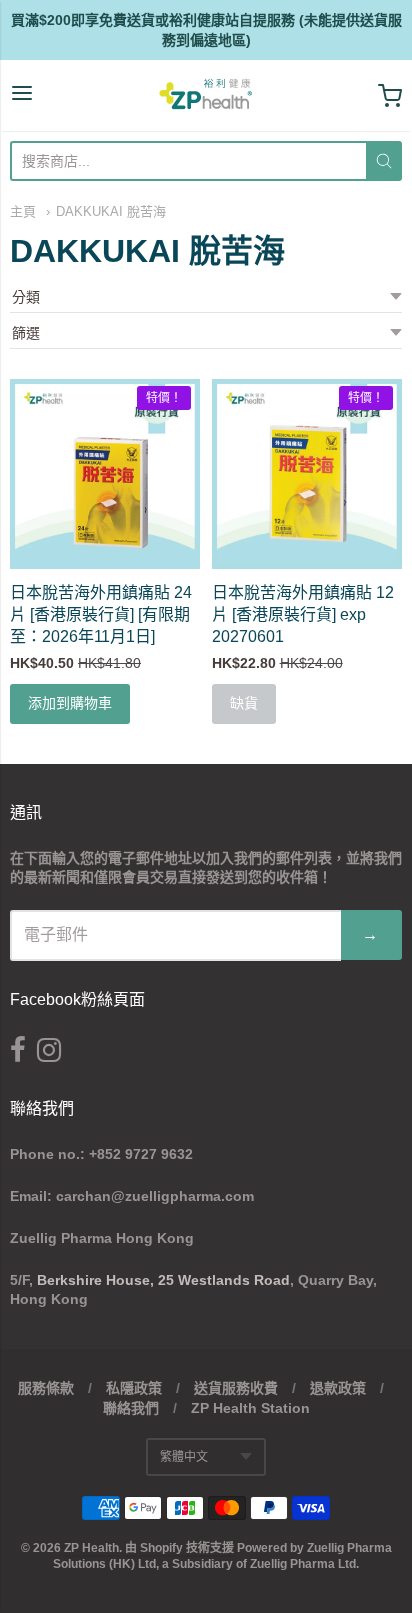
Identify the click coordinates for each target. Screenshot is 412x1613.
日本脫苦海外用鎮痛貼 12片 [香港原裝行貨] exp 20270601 (303, 614)
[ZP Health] (206, 95)
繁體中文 (184, 1457)
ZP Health (91, 1548)
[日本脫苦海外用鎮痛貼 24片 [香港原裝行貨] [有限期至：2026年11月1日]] (105, 474)
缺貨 (244, 703)
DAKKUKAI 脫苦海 (111, 211)
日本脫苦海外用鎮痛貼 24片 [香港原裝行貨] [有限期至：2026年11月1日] (101, 614)
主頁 (23, 211)
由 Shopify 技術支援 (179, 1548)
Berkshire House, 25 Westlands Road (163, 1280)
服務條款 (46, 1388)
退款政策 (338, 1388)
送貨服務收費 (236, 1388)
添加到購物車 (70, 703)
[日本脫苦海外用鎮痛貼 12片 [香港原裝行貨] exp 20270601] (307, 474)
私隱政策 (134, 1388)
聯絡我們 (131, 1408)
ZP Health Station (250, 1408)
